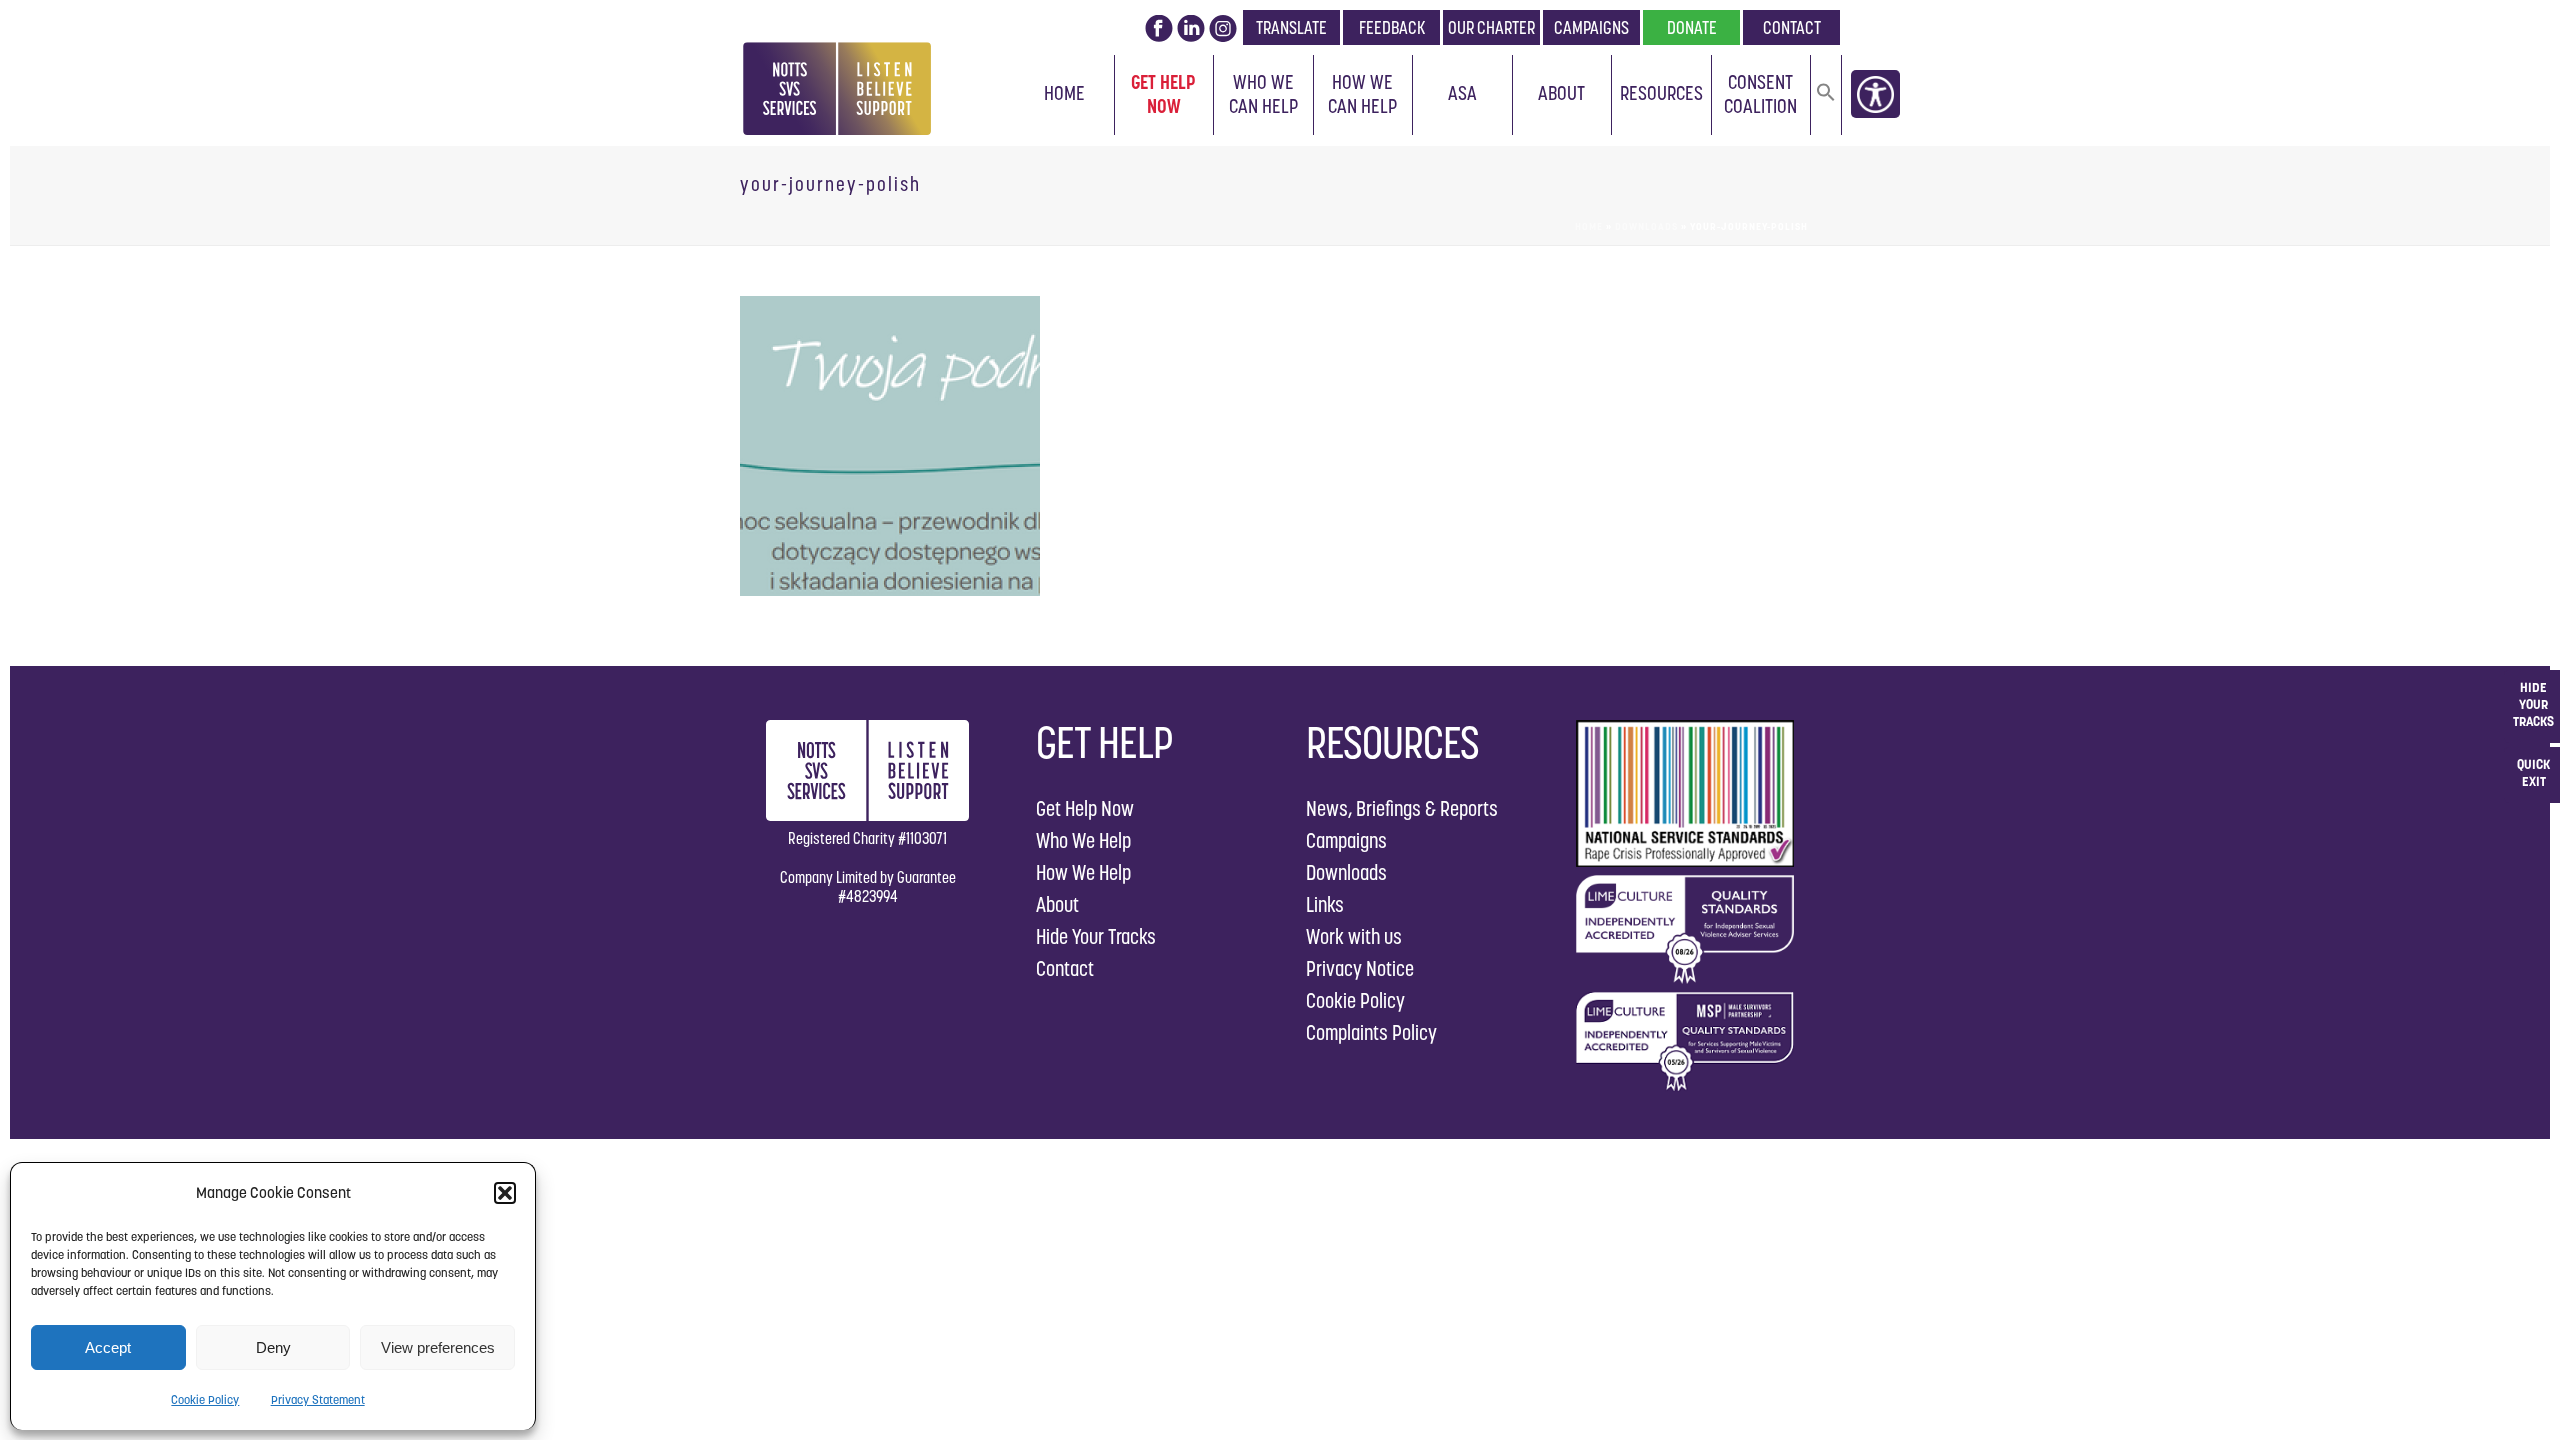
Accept (108, 1347)
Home (1064, 93)
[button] (505, 1193)
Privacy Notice (1360, 968)
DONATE (1692, 27)
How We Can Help (1362, 94)
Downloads (1646, 226)
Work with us (1354, 936)
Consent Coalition (1760, 94)
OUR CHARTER (1491, 27)
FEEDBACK (1392, 27)
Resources (1661, 93)
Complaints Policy (1371, 1032)
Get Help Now (1163, 94)
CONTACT (1792, 27)
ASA (1462, 93)
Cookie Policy (205, 1399)
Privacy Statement (318, 1399)
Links (1325, 904)
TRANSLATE (1291, 27)
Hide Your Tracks (1096, 936)
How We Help (1083, 872)
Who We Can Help (1263, 94)
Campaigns (1346, 840)
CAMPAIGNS (1591, 27)
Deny (273, 1347)
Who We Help (1083, 840)
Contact (1065, 968)
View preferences (438, 1347)
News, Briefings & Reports (1402, 808)
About (1561, 93)
